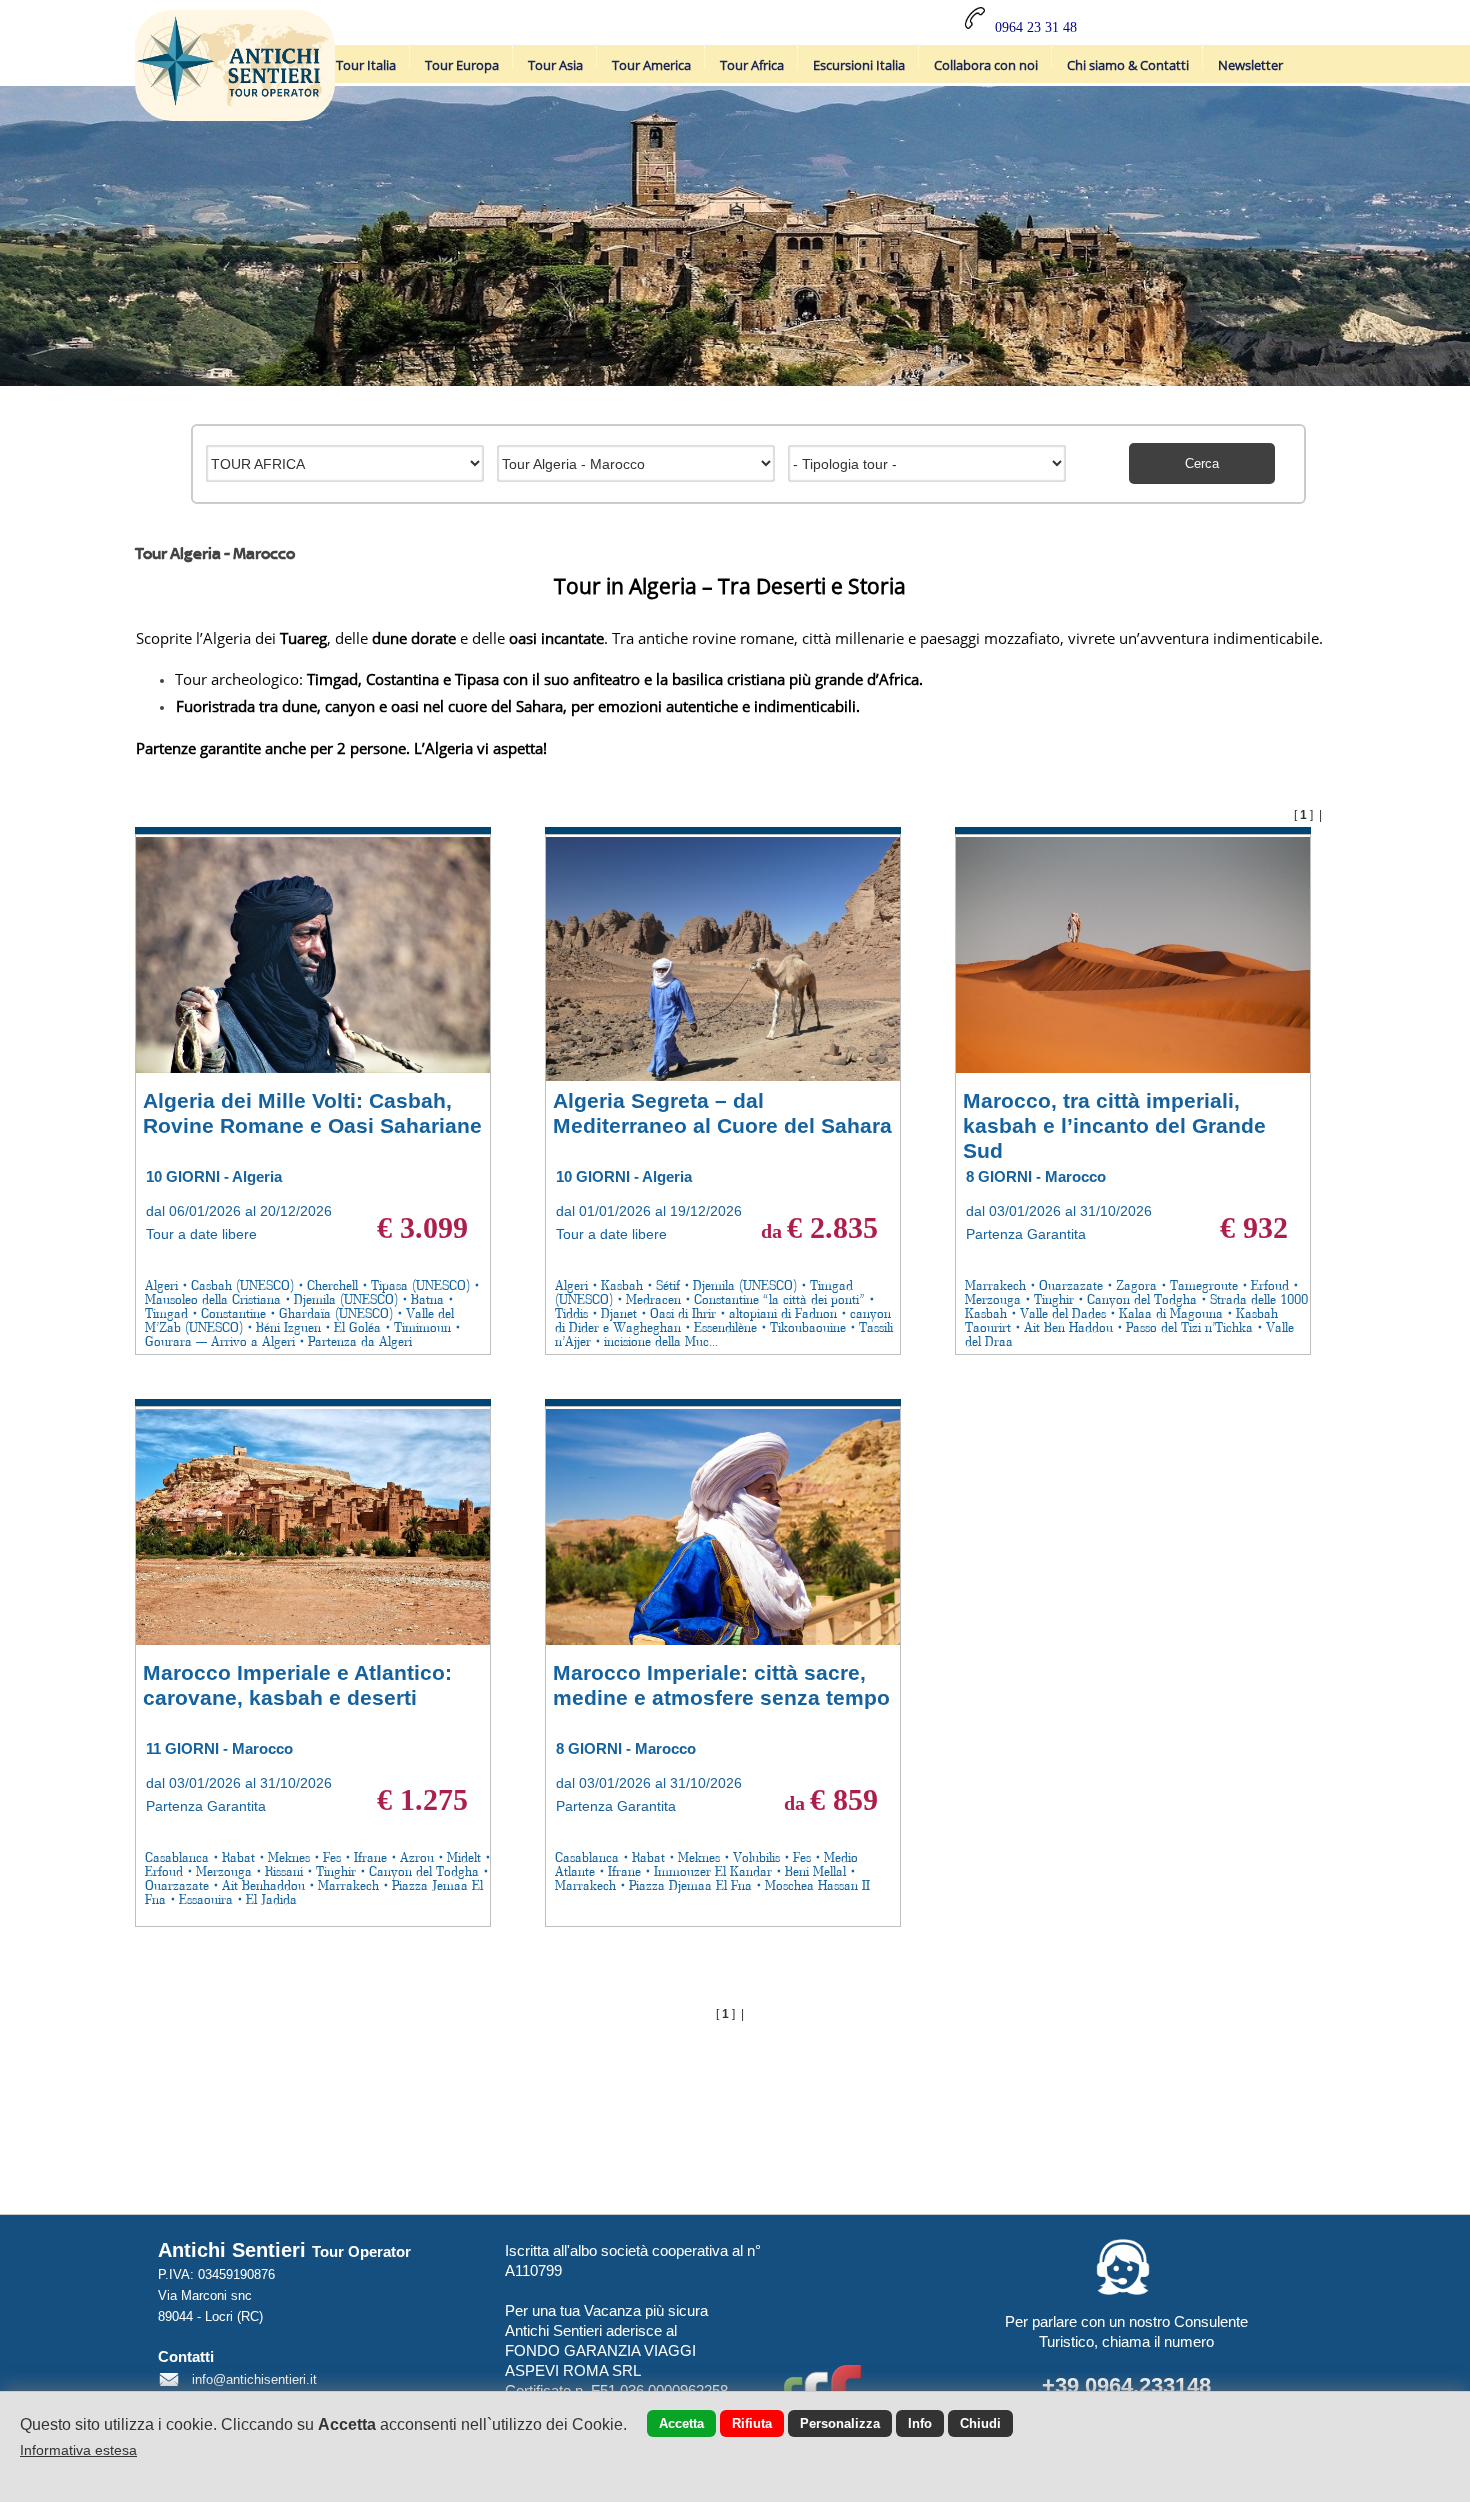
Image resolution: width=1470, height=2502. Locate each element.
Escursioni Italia (859, 65)
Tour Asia (555, 65)
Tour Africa (752, 65)
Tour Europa (462, 65)
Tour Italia (366, 65)
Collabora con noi (986, 65)
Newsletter (1250, 65)
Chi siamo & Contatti (1128, 65)
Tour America (651, 65)
